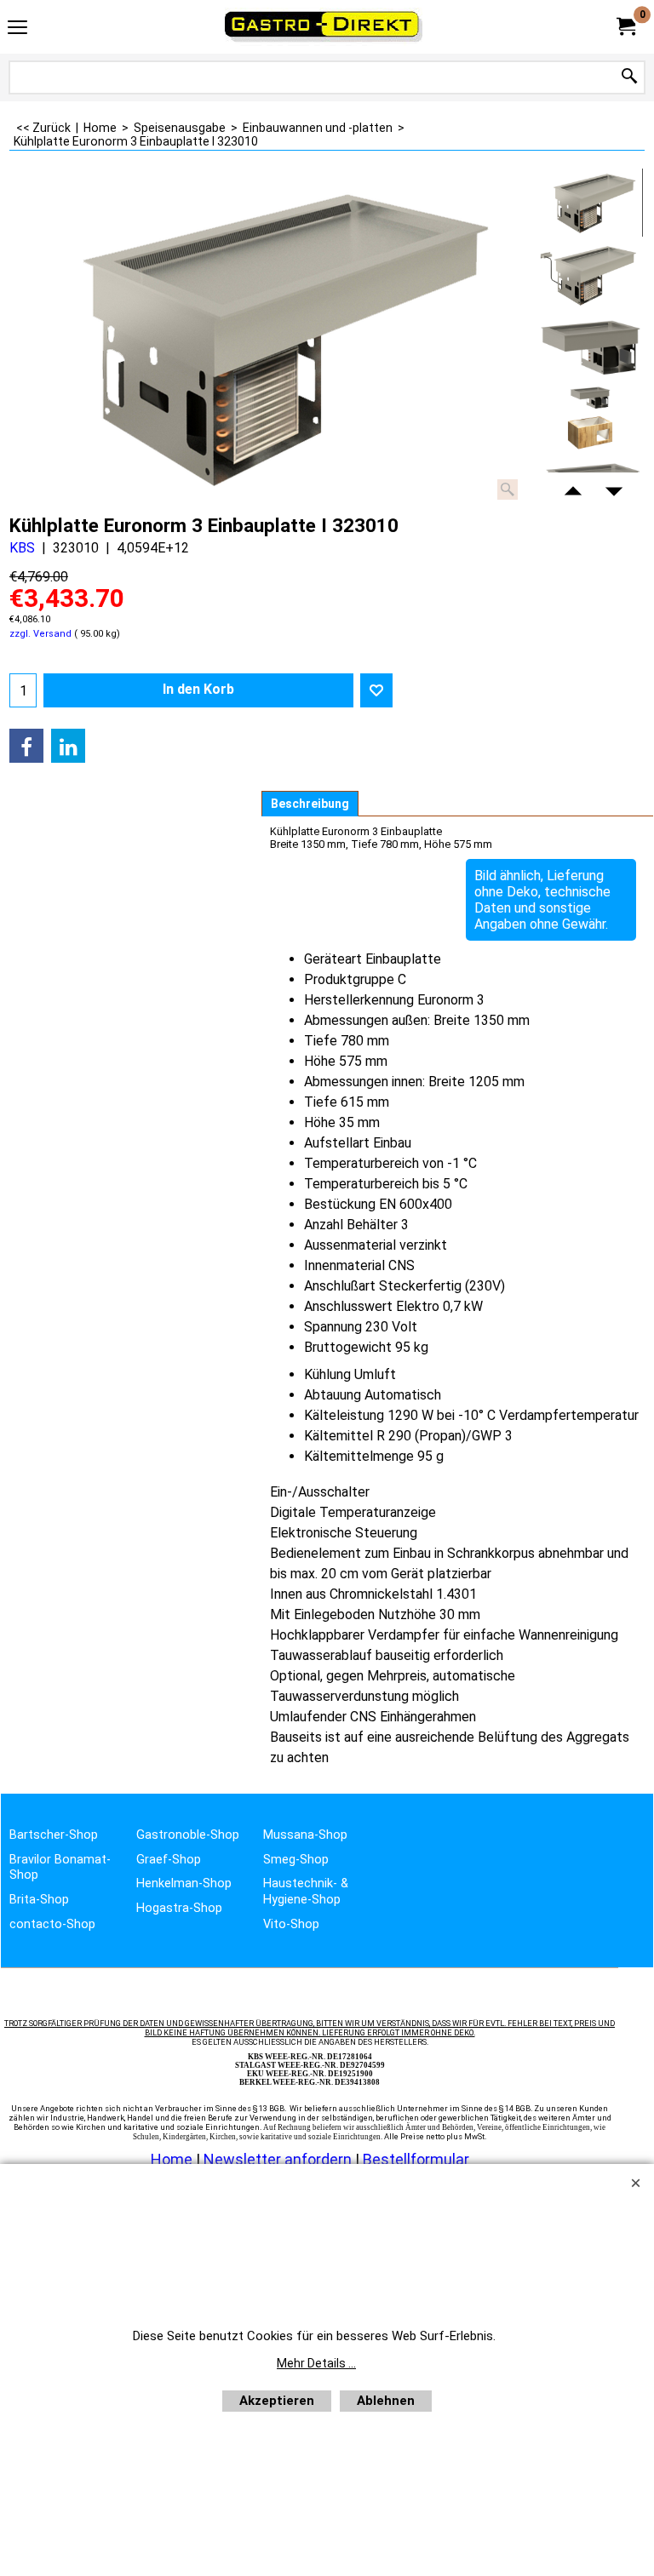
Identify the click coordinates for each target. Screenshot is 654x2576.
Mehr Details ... (316, 2363)
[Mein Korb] (625, 27)
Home (172, 2159)
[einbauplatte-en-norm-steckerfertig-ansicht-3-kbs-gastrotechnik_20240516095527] (591, 418)
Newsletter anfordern (279, 2159)
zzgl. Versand (40, 634)
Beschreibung (310, 804)
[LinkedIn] (68, 746)
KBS (22, 548)
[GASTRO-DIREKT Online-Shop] (324, 27)
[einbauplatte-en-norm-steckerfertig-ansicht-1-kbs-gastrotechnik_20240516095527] (591, 275)
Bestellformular (416, 2159)
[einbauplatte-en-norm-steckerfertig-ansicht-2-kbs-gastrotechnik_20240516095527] (591, 346)
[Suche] (629, 77)
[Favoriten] (376, 690)
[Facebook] (26, 746)
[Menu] (17, 29)
